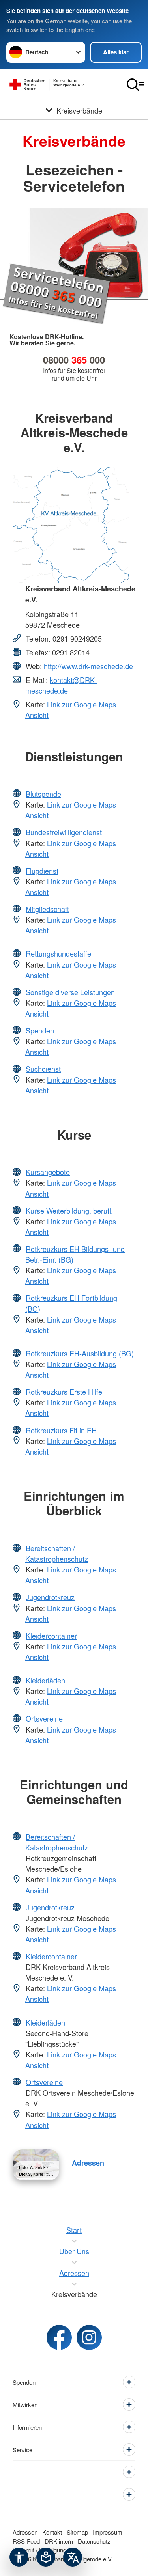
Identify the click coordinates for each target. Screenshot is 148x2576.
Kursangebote (48, 1172)
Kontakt (52, 2532)
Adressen (88, 2163)
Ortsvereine (44, 1718)
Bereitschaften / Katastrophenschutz (57, 1553)
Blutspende (43, 794)
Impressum (108, 2532)
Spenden (40, 1030)
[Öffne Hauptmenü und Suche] (135, 85)
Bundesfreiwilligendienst (64, 832)
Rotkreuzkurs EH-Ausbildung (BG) (80, 1353)
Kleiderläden (45, 1680)
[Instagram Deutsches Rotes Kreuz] (89, 2337)
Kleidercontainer (51, 1636)
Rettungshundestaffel (59, 953)
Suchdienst (43, 1069)
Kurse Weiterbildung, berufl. (69, 1211)
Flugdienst (42, 871)
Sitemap (77, 2532)
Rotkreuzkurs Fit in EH (61, 1430)
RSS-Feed (26, 2541)
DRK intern (59, 2541)
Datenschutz (94, 2541)
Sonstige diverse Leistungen (70, 992)
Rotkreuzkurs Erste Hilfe (64, 1392)
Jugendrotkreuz (50, 1597)
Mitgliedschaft (47, 909)
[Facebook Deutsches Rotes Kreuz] (59, 2337)
